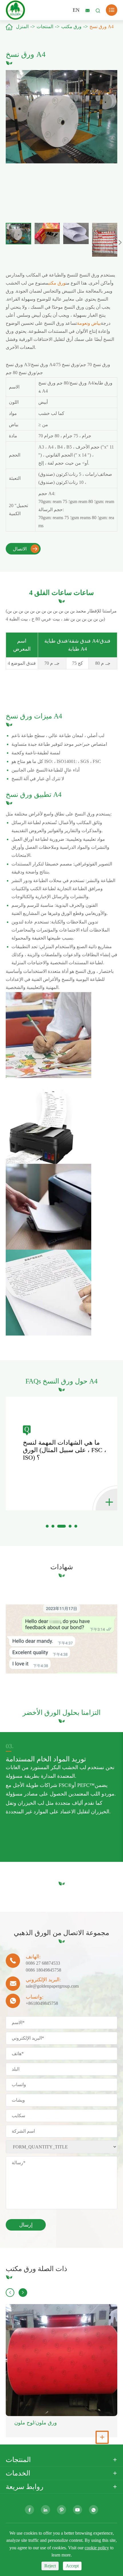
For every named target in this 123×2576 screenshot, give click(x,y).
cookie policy (97, 2548)
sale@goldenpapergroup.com (52, 1986)
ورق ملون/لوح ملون (36, 2423)
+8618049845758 (42, 2003)
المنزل (22, 27)
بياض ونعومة (89, 323)
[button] (47, 1526)
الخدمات (18, 2473)
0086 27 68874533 (43, 1963)
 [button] (120, 242)
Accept (72, 2566)
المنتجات (45, 27)
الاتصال (25, 549)
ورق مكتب (71, 27)
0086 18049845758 (43, 1970)
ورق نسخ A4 (102, 27)
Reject (50, 2566)
